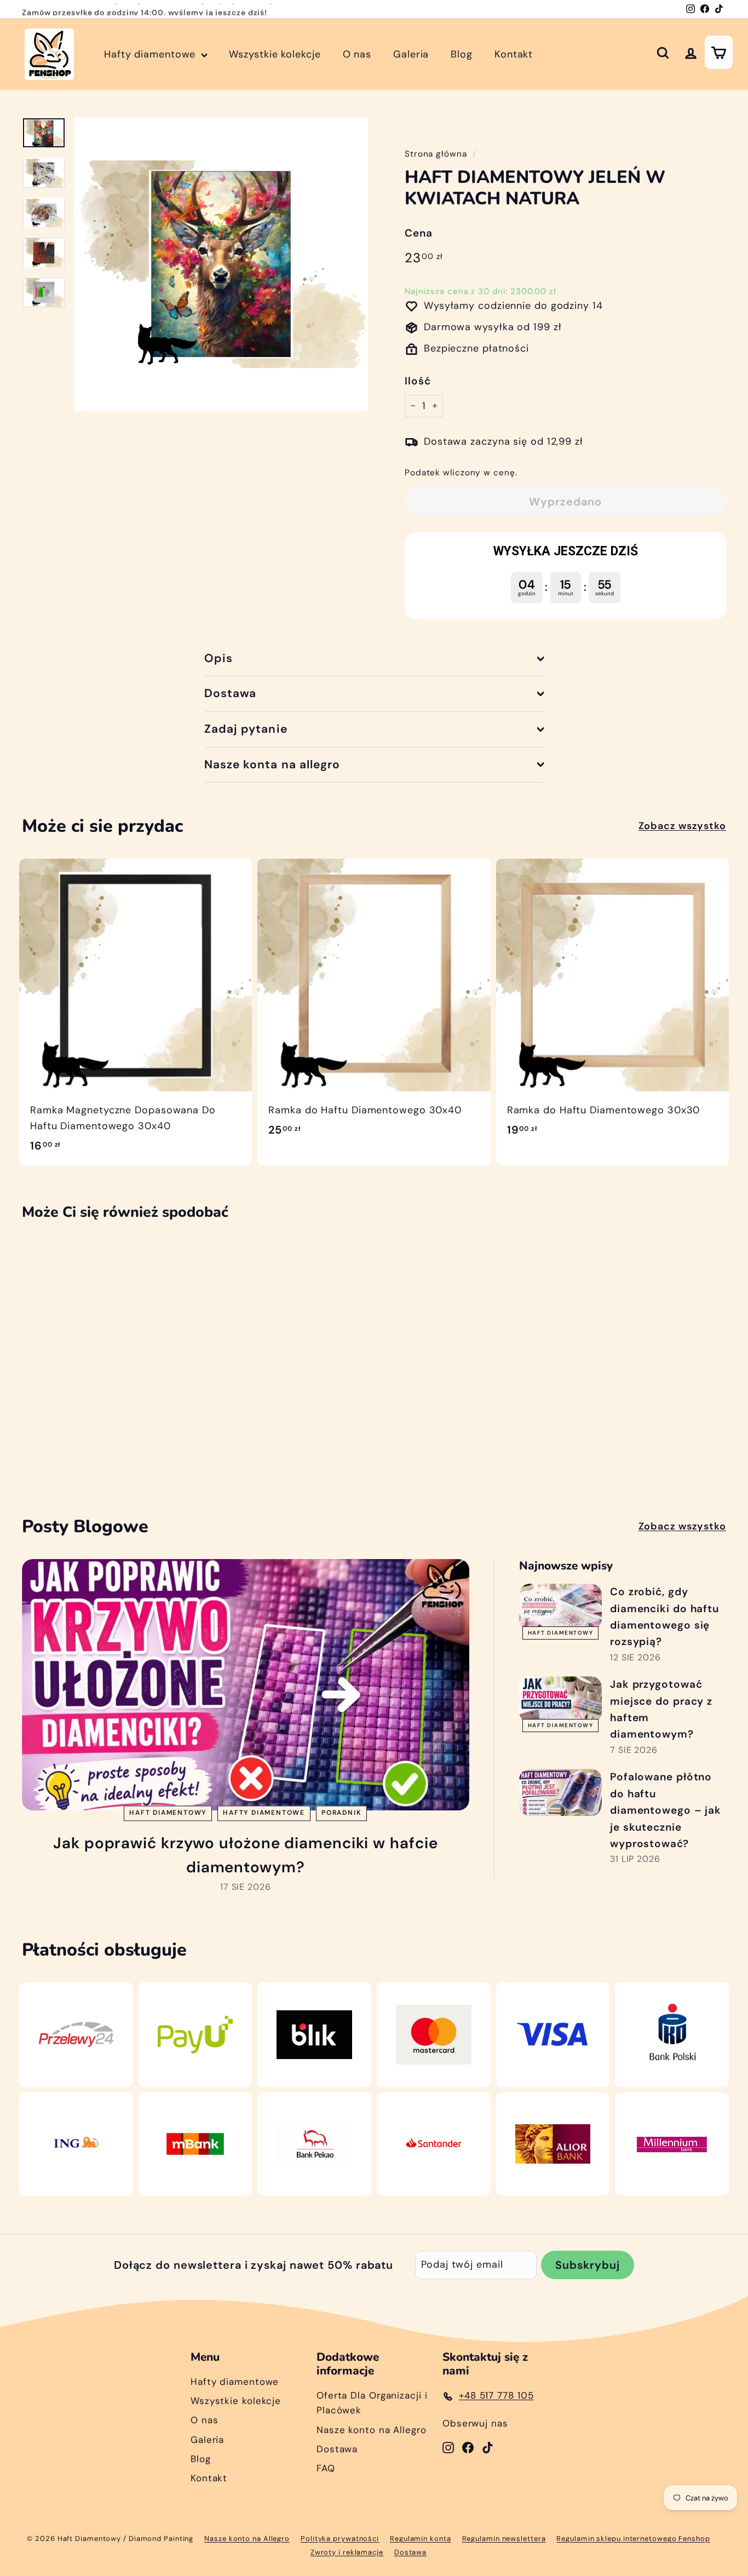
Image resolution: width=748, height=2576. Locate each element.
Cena (419, 233)
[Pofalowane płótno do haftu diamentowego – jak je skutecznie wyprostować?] (560, 1792)
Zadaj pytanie (246, 729)
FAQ (326, 2468)
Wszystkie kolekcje (275, 54)
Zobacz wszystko (683, 826)
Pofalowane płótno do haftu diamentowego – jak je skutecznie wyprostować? (666, 1810)
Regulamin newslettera (504, 2538)
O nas (357, 54)
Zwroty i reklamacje (347, 2552)
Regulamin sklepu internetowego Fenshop (633, 2538)
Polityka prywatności (340, 2538)
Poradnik (341, 1813)
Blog (462, 54)
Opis (218, 658)
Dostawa (230, 693)
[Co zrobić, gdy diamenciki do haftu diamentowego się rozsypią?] (560, 1607)
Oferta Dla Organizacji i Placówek (372, 2403)
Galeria (411, 54)
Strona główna (436, 154)
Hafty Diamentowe (264, 1813)
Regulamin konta (421, 2538)
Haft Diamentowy (168, 1813)
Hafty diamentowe (151, 54)
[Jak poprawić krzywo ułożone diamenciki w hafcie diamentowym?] (246, 1685)
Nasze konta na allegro (272, 764)
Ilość (418, 381)
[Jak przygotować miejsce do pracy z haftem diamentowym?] (560, 1700)
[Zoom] (221, 264)
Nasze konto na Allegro (372, 2430)
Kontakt (514, 54)
